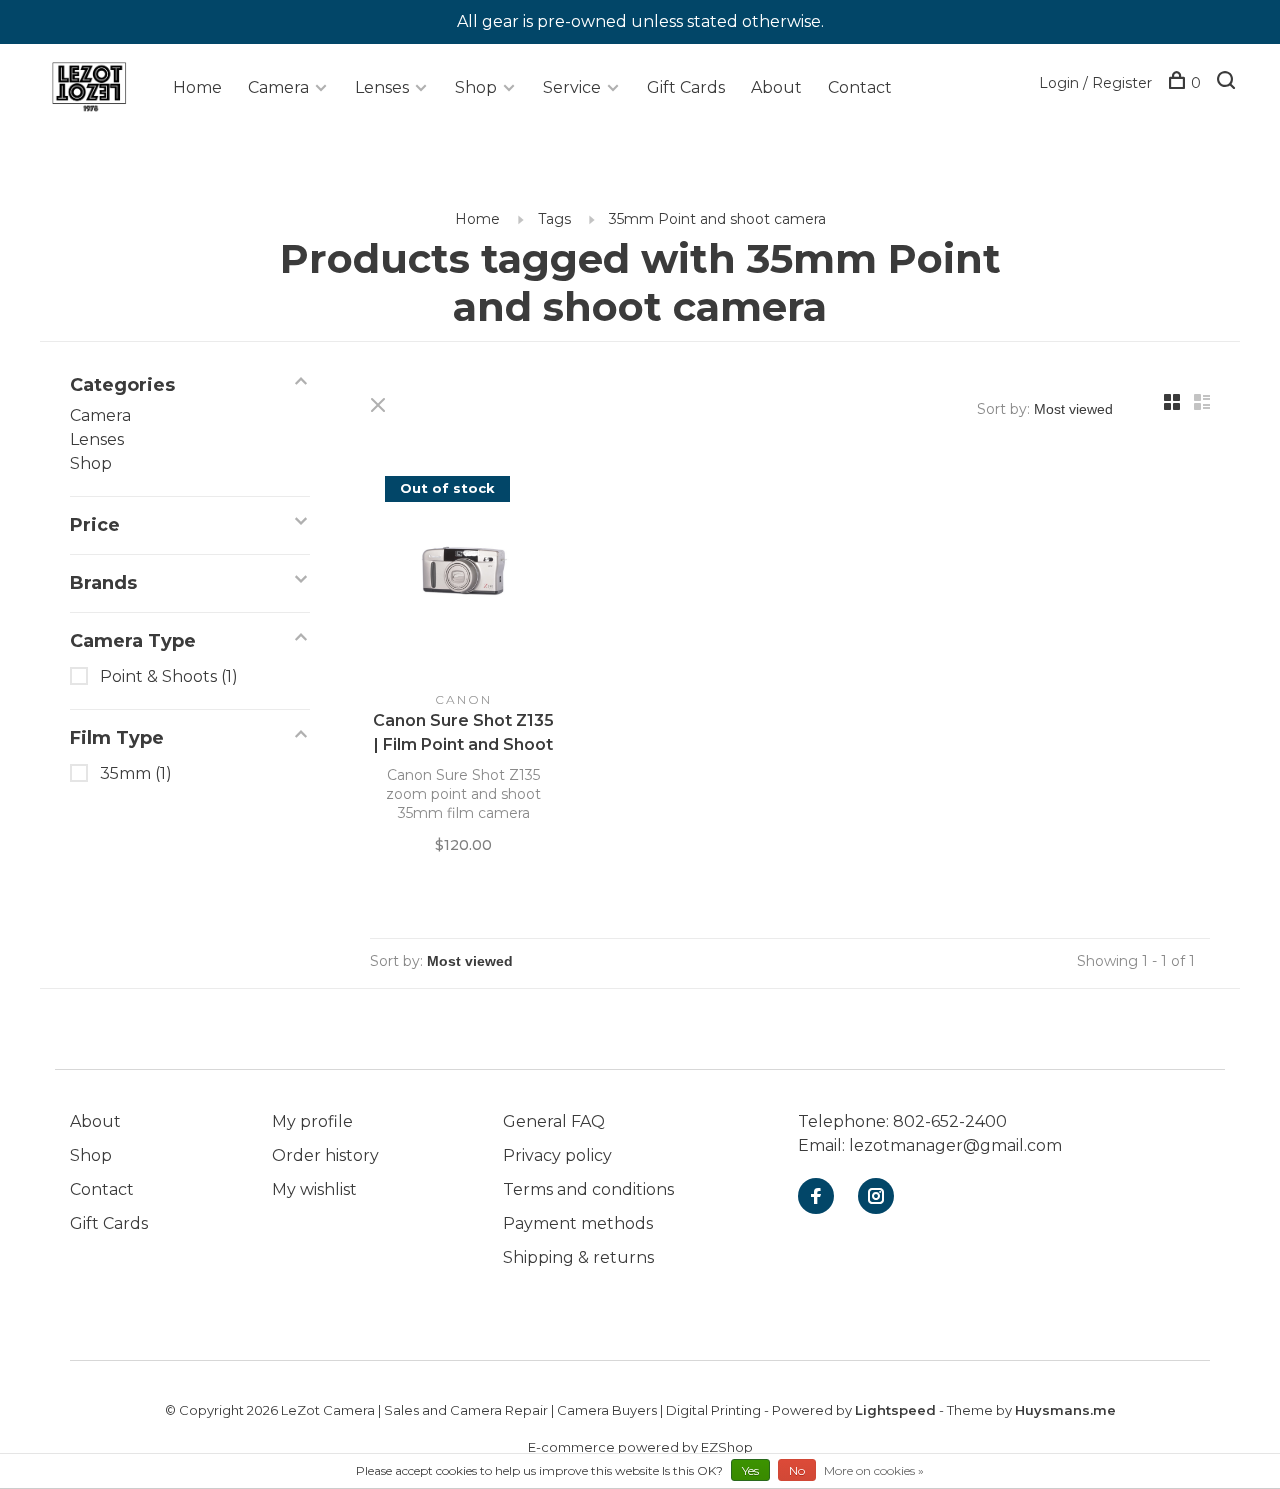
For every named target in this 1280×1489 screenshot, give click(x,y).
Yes (750, 1470)
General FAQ (554, 1121)
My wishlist (314, 1189)
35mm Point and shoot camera (717, 219)
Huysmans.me (1065, 1410)
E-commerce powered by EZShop (640, 1447)
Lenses (382, 87)
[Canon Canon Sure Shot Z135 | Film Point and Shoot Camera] (464, 573)
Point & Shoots (169, 676)
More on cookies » (874, 1470)
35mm (136, 773)
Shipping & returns (578, 1257)
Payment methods (578, 1223)
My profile (312, 1121)
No (797, 1470)
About (776, 87)
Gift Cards (686, 87)
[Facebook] (816, 1197)
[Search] (1228, 83)
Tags (554, 219)
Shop (476, 87)
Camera (278, 87)
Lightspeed (895, 1410)
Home (197, 87)
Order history (325, 1155)
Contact (860, 87)
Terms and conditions (588, 1189)
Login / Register (1095, 83)
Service (572, 87)
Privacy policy (557, 1155)
